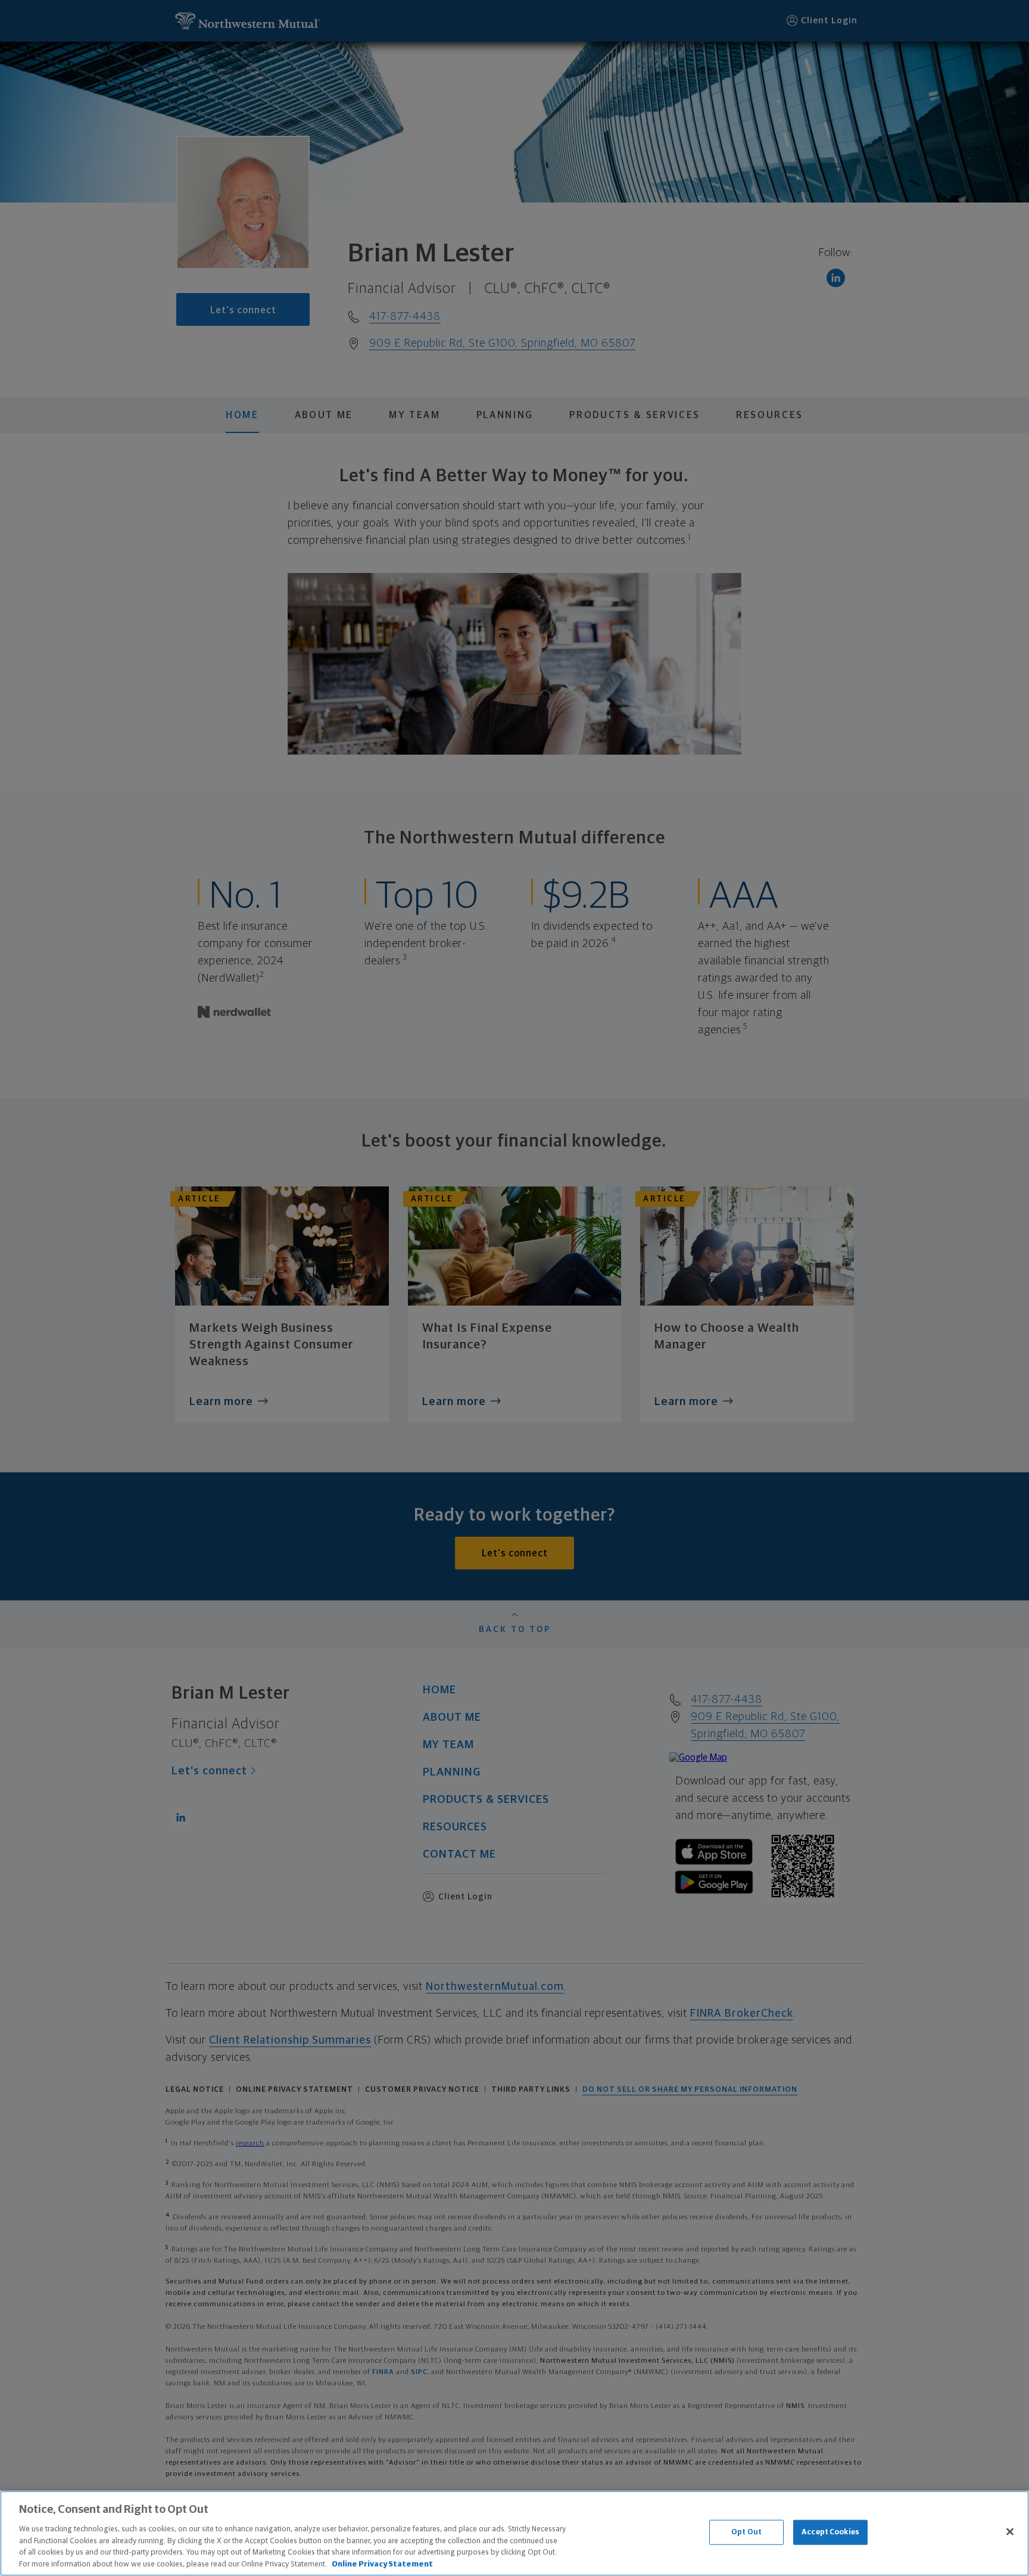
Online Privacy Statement (382, 2564)
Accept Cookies (830, 2532)
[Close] (1010, 2532)
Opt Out (746, 2532)
